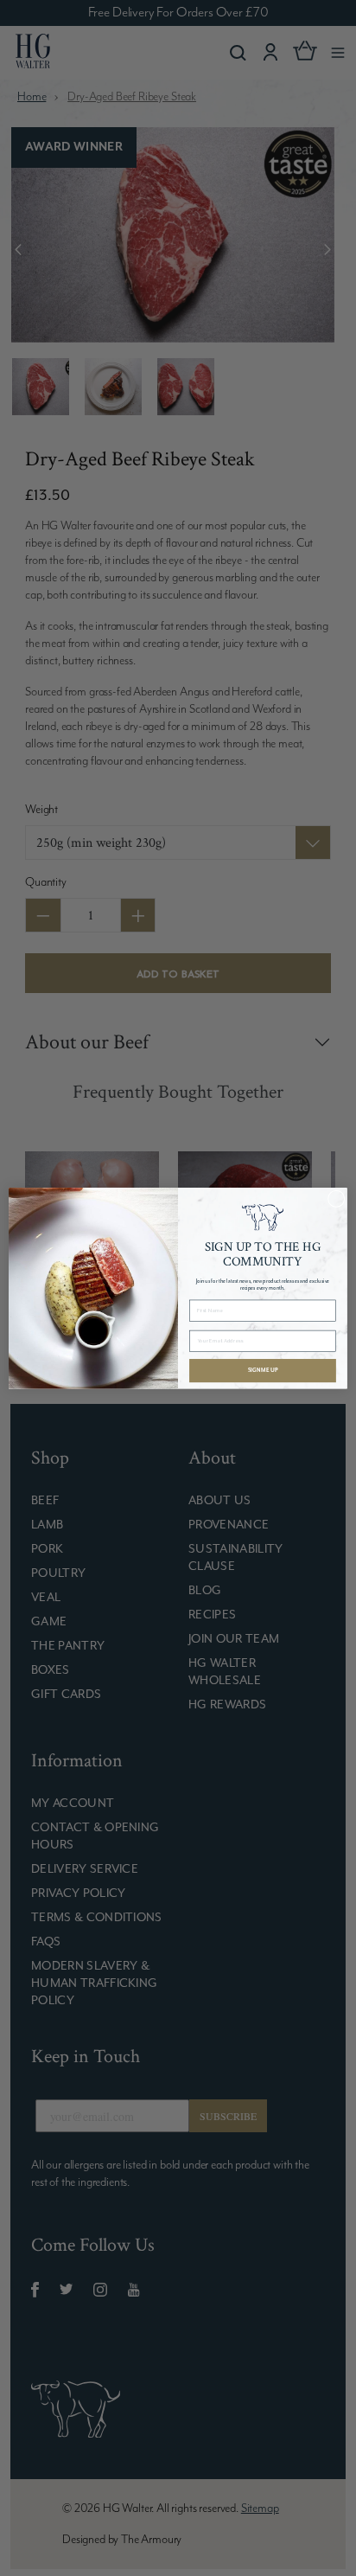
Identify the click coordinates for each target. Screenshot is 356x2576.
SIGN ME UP (263, 1370)
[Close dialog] (336, 1199)
